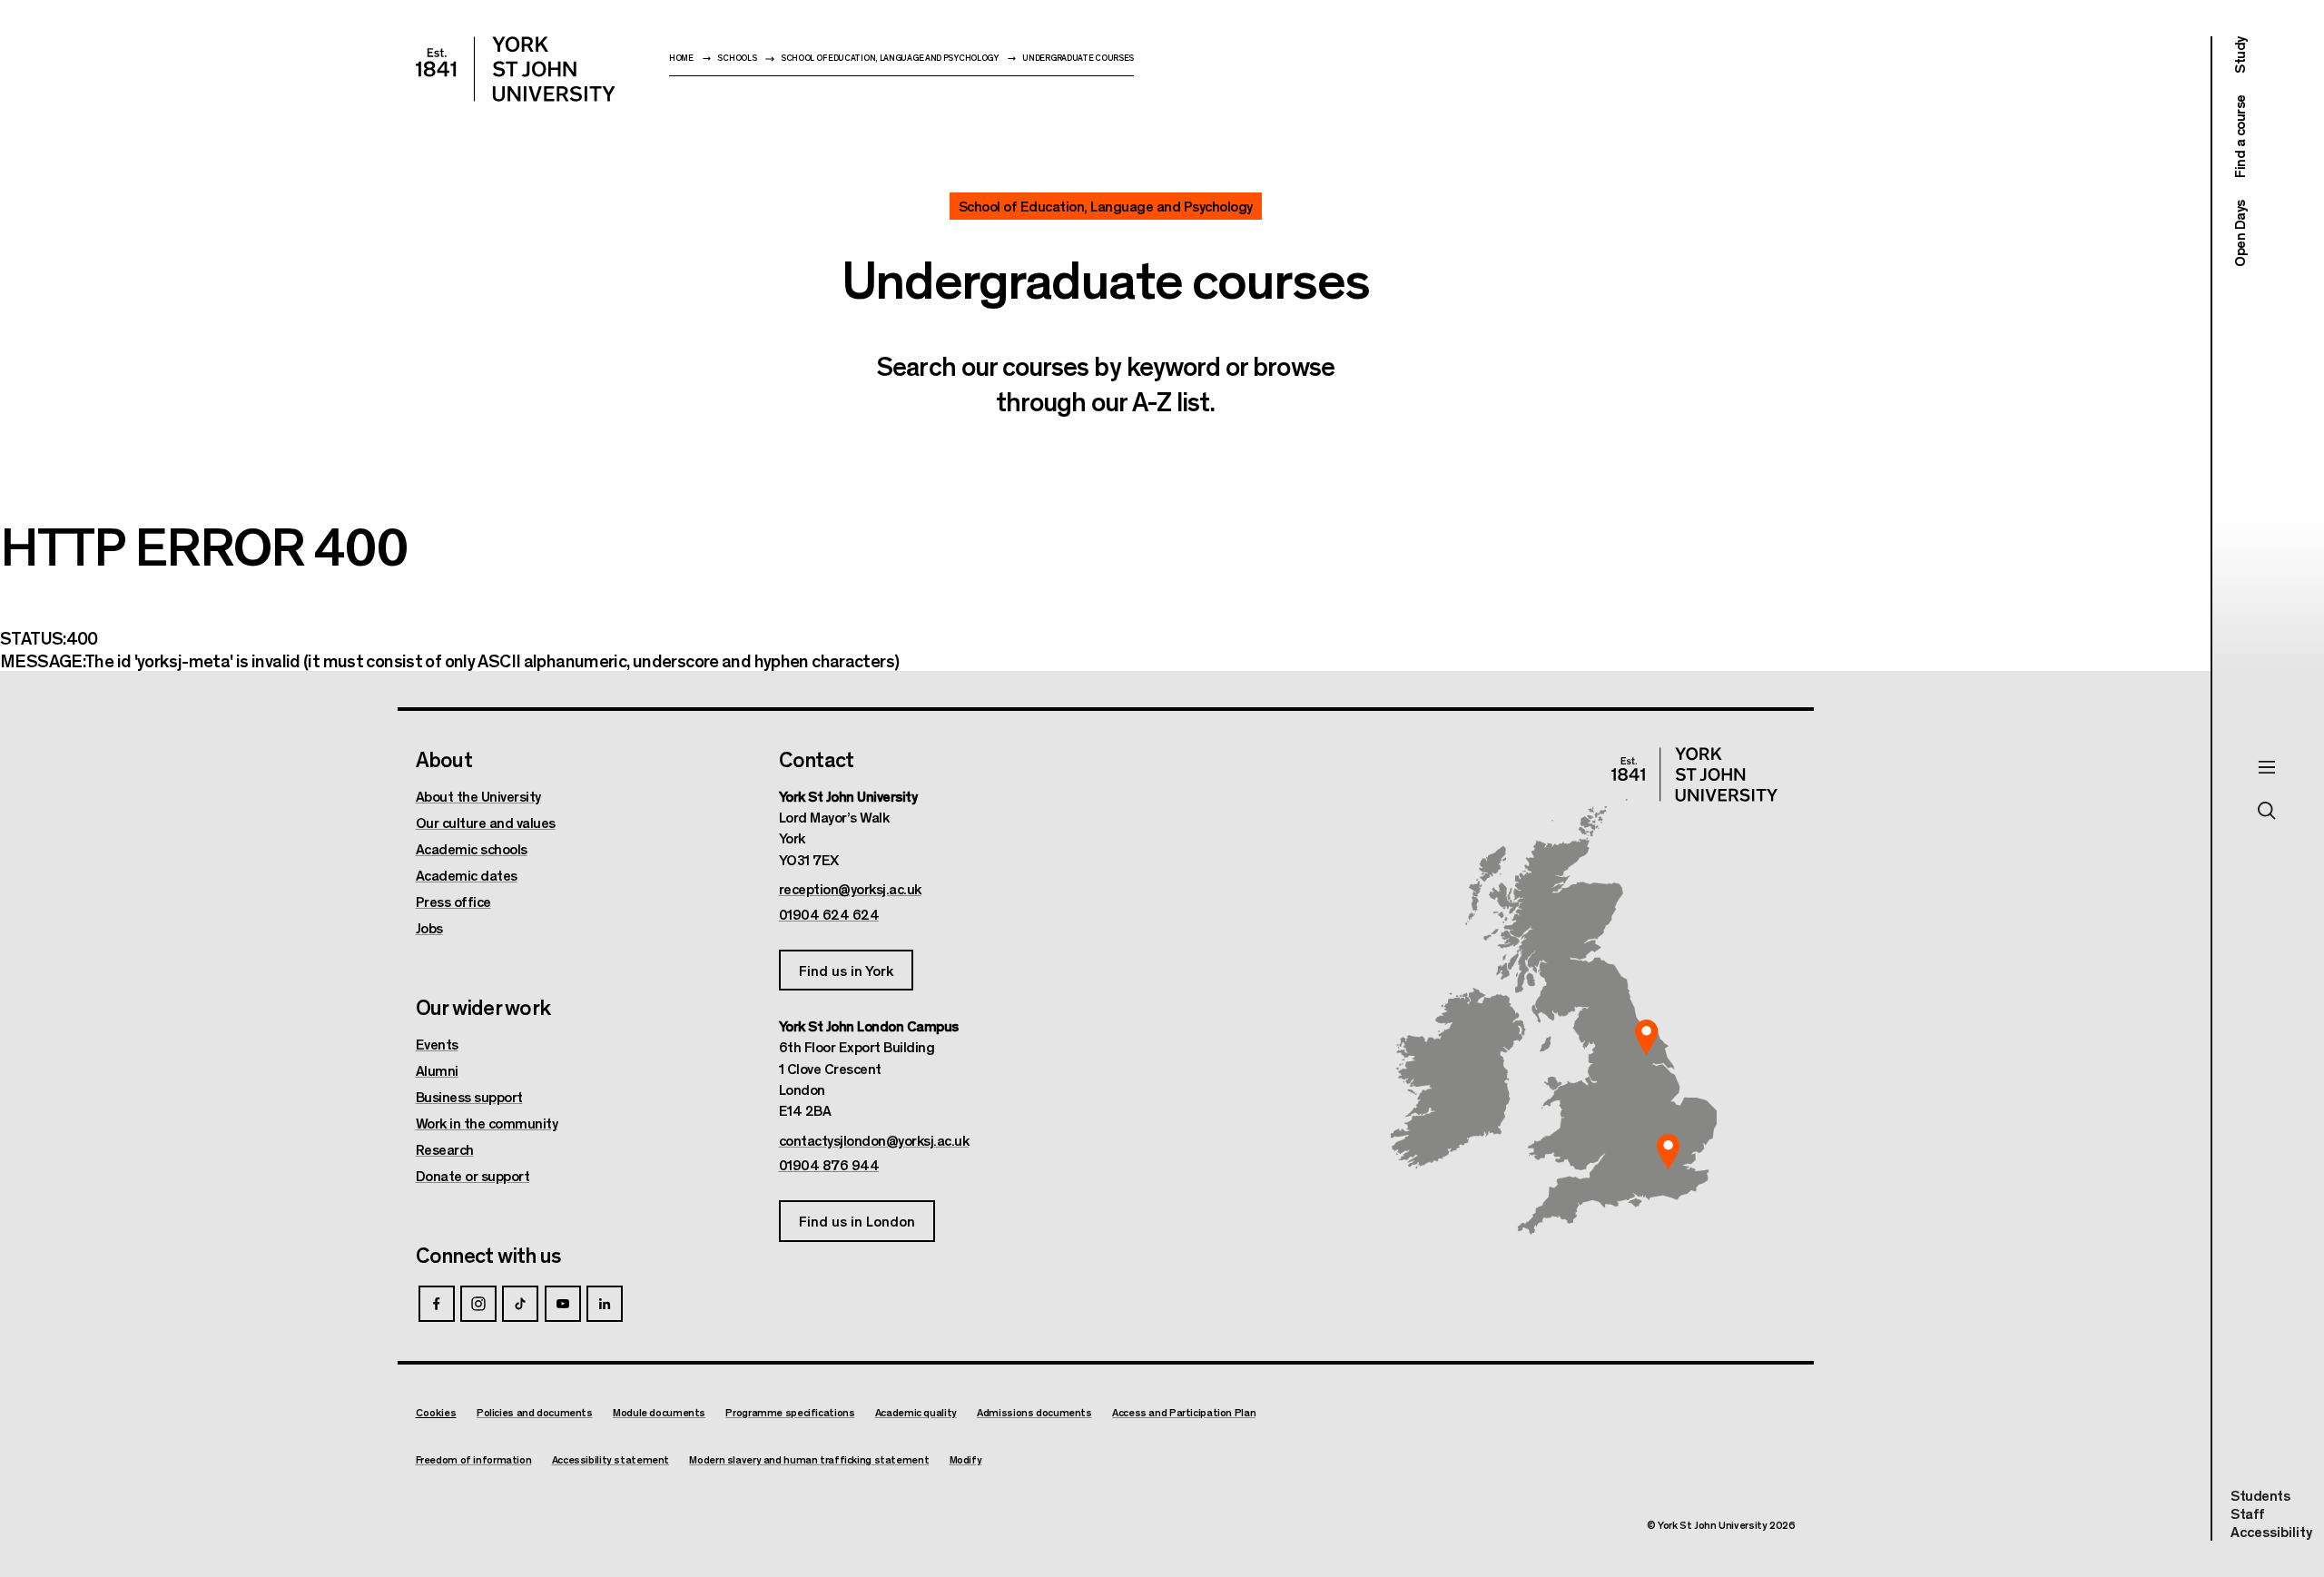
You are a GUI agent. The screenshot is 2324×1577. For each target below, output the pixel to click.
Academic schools (472, 849)
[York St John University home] (516, 69)
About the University (478, 796)
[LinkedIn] (605, 1304)
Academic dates (467, 875)
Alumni (437, 1070)
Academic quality (916, 1412)
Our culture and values (486, 823)
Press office (453, 902)
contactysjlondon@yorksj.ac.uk (874, 1140)
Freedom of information (474, 1459)
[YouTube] (563, 1304)
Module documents (659, 1412)
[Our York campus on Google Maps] (1647, 1038)
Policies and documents (535, 1412)
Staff (2248, 1513)
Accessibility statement (611, 1459)
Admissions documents (1034, 1412)
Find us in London (857, 1221)
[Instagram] (478, 1304)
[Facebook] (437, 1304)
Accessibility (2271, 1532)
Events (437, 1044)
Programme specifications (790, 1412)
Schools (737, 58)
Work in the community (487, 1123)
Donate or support (473, 1176)
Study (2239, 55)
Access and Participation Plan (1184, 1412)
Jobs (429, 928)
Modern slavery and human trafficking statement (809, 1459)
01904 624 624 (829, 914)
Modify (966, 1459)
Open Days (2239, 233)
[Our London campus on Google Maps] (1669, 1152)
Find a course (2239, 137)
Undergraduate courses (1078, 58)
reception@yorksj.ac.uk (850, 889)
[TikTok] (520, 1304)
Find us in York (846, 970)
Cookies (436, 1412)
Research (445, 1149)
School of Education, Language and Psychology (890, 58)
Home (681, 58)
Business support (469, 1097)
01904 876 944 (829, 1165)
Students (2260, 1495)
